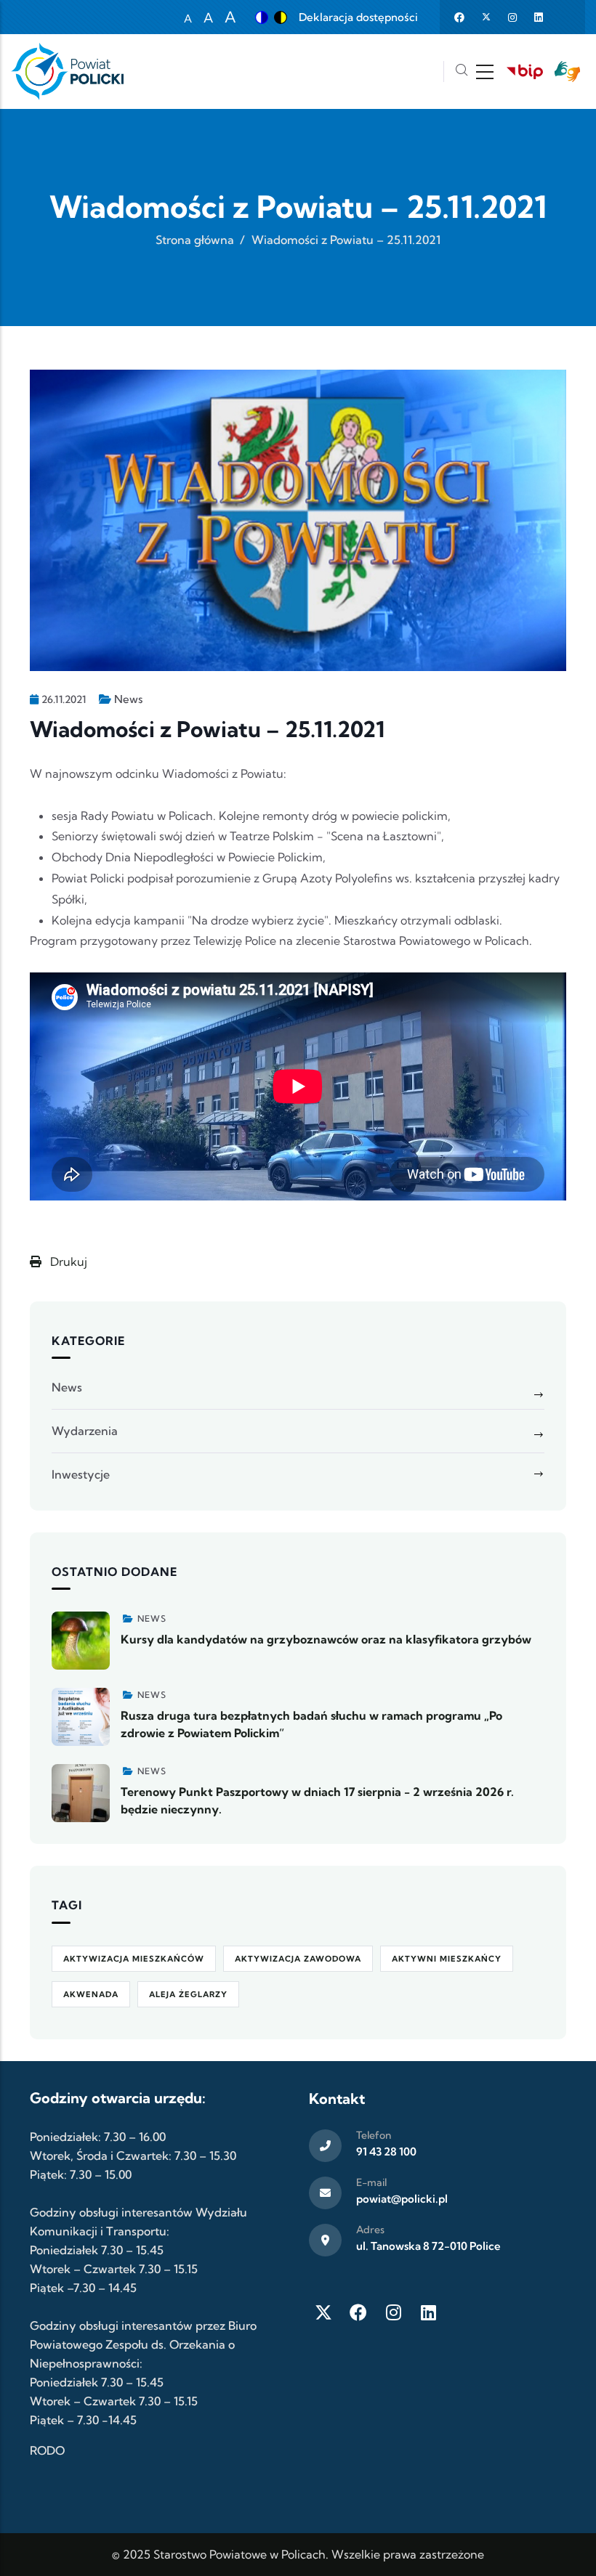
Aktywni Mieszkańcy (447, 1959)
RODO (47, 2450)
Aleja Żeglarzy (188, 1994)
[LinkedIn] (428, 2312)
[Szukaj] (462, 72)
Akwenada (91, 1994)
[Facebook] (358, 2312)
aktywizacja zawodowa (298, 1959)
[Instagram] (393, 2312)
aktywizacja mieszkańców (134, 1959)
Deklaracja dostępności (358, 17)
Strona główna (195, 240)
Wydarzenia (85, 1431)
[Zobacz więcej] (81, 1641)
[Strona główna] (67, 72)
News (128, 699)
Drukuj (67, 1261)
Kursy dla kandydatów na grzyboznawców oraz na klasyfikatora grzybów (326, 1639)
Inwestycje (81, 1474)
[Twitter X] (323, 2312)
